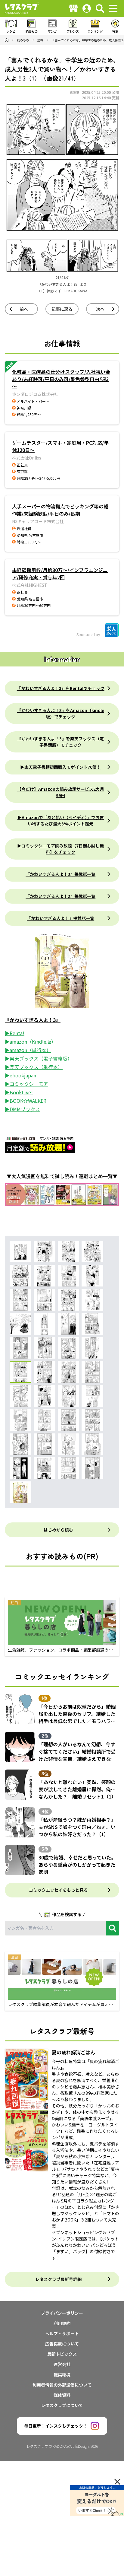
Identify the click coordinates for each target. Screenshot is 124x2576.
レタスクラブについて (62, 2405)
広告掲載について (62, 2344)
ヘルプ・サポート (62, 2333)
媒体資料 (62, 2395)
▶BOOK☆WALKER (26, 1101)
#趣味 (75, 92)
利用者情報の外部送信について (62, 2385)
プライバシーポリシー (62, 2313)
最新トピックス (62, 2354)
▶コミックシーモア (26, 1084)
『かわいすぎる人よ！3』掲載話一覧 (60, 874)
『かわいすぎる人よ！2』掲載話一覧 (60, 896)
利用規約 (62, 2323)
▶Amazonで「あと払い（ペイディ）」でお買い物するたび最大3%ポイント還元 (61, 821)
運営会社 (62, 2364)
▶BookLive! (19, 1092)
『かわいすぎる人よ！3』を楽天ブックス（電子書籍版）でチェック (60, 742)
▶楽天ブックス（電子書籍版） (39, 1058)
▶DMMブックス (22, 1109)
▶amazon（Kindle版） (30, 1042)
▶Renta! (15, 1033)
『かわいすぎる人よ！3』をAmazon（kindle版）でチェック (61, 713)
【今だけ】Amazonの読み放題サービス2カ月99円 (61, 792)
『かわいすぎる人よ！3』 (33, 1020)
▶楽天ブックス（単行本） (34, 1067)
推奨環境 (62, 2374)
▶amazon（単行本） (28, 1050)
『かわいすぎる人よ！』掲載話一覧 (60, 918)
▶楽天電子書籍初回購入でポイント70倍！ (60, 767)
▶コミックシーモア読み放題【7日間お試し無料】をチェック (60, 849)
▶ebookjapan (20, 1075)
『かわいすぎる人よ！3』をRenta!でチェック (61, 688)
